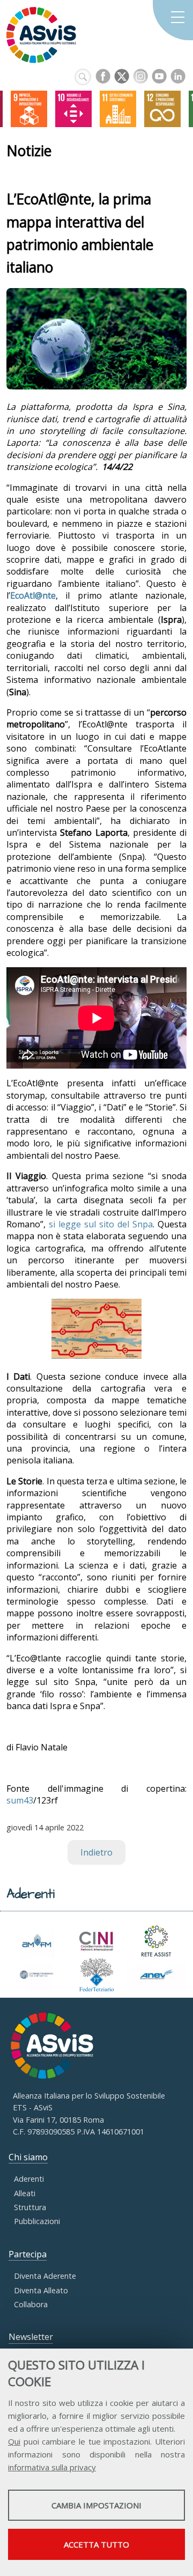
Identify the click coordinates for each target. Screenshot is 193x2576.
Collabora (31, 2304)
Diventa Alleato (41, 2290)
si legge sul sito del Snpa (101, 1224)
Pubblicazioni (37, 2221)
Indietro (96, 1852)
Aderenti (29, 2179)
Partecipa (28, 2254)
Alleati (25, 2193)
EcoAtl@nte (33, 595)
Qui (14, 2441)
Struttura (30, 2207)
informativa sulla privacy (52, 2467)
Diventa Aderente (45, 2276)
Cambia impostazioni (96, 2505)
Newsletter (31, 2337)
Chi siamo (28, 2157)
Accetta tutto (96, 2544)
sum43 (20, 1800)
